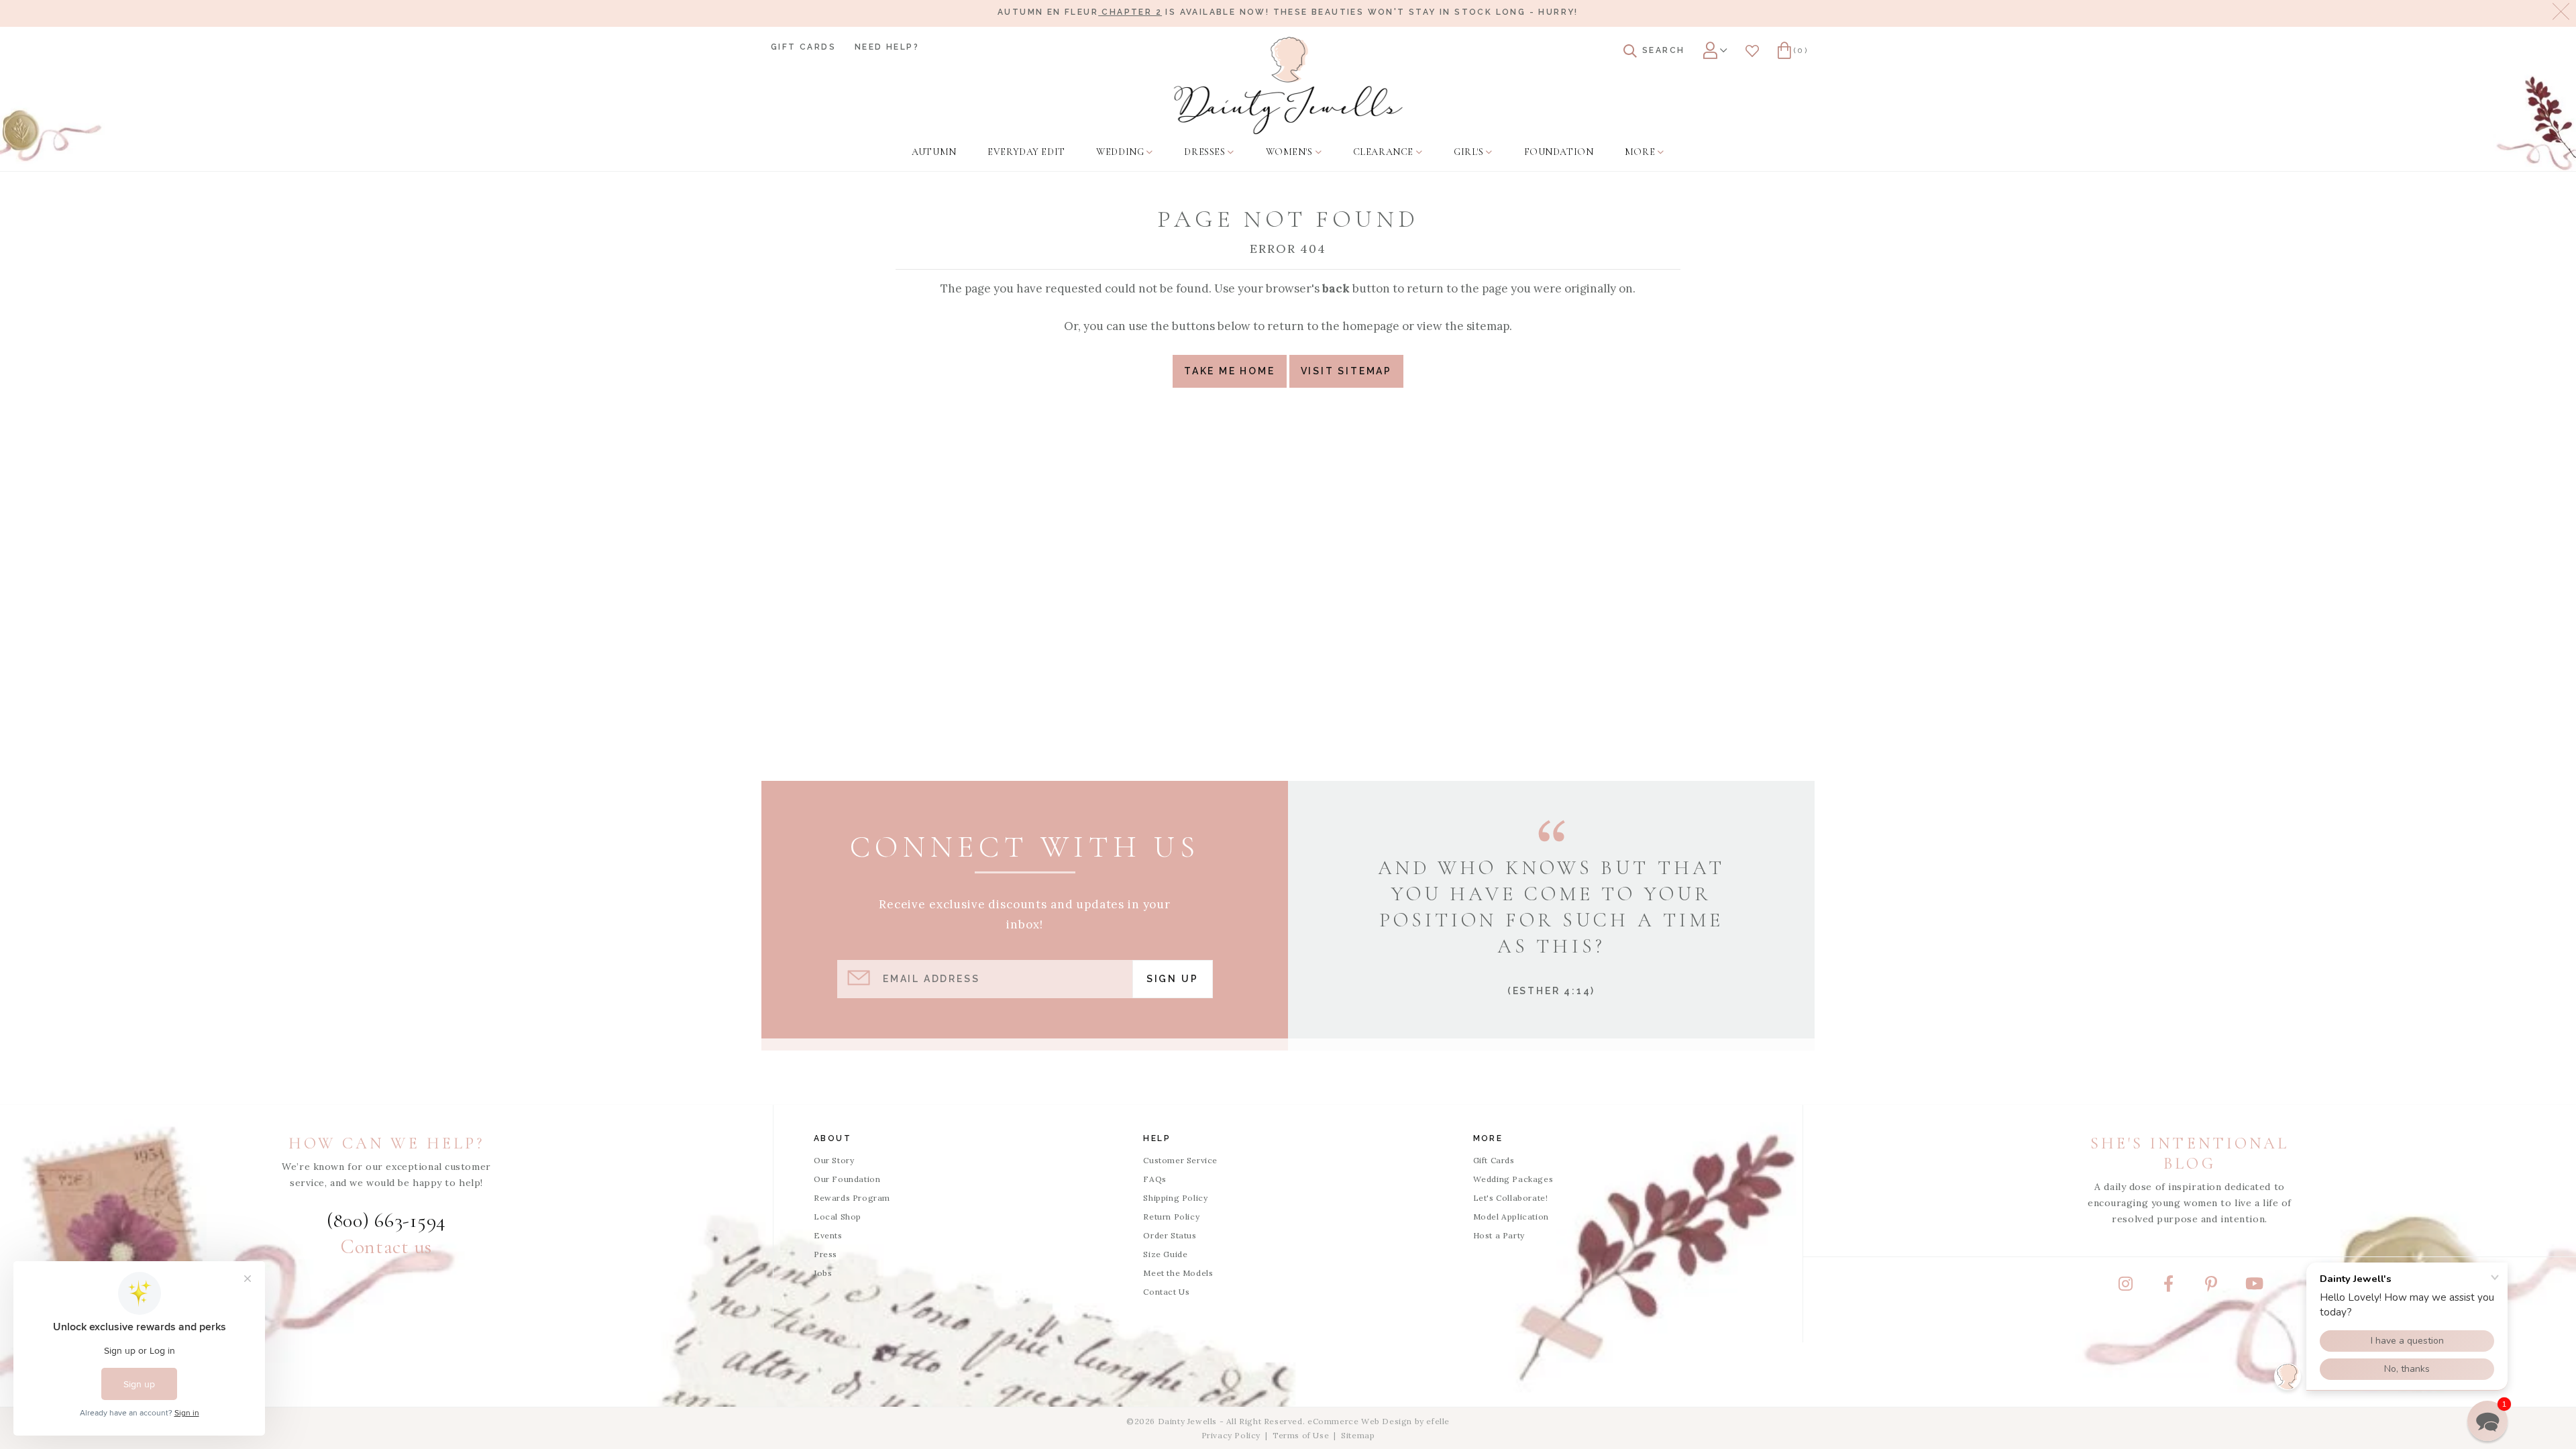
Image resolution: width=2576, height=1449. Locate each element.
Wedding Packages (1513, 1179)
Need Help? (887, 47)
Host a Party (1499, 1235)
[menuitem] (934, 152)
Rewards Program (852, 1198)
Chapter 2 (1130, 12)
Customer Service (1180, 1160)
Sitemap (1358, 1435)
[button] (2487, 1421)
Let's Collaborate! (1511, 1198)
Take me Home (1230, 371)
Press (825, 1254)
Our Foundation (847, 1179)
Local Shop (838, 1217)
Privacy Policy (1231, 1435)
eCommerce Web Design (1360, 1421)
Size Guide (1165, 1254)
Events (828, 1235)
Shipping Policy (1175, 1198)
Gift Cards (803, 47)
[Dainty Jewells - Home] (1288, 86)
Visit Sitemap (1346, 371)
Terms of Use (1301, 1435)
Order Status (1170, 1235)
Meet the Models (1178, 1273)
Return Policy (1171, 1217)
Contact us (386, 1247)
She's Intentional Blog (2190, 1153)
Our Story (834, 1160)
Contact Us (1166, 1292)
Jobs (823, 1273)
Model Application (1511, 1217)
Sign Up (1173, 979)
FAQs (1155, 1179)
